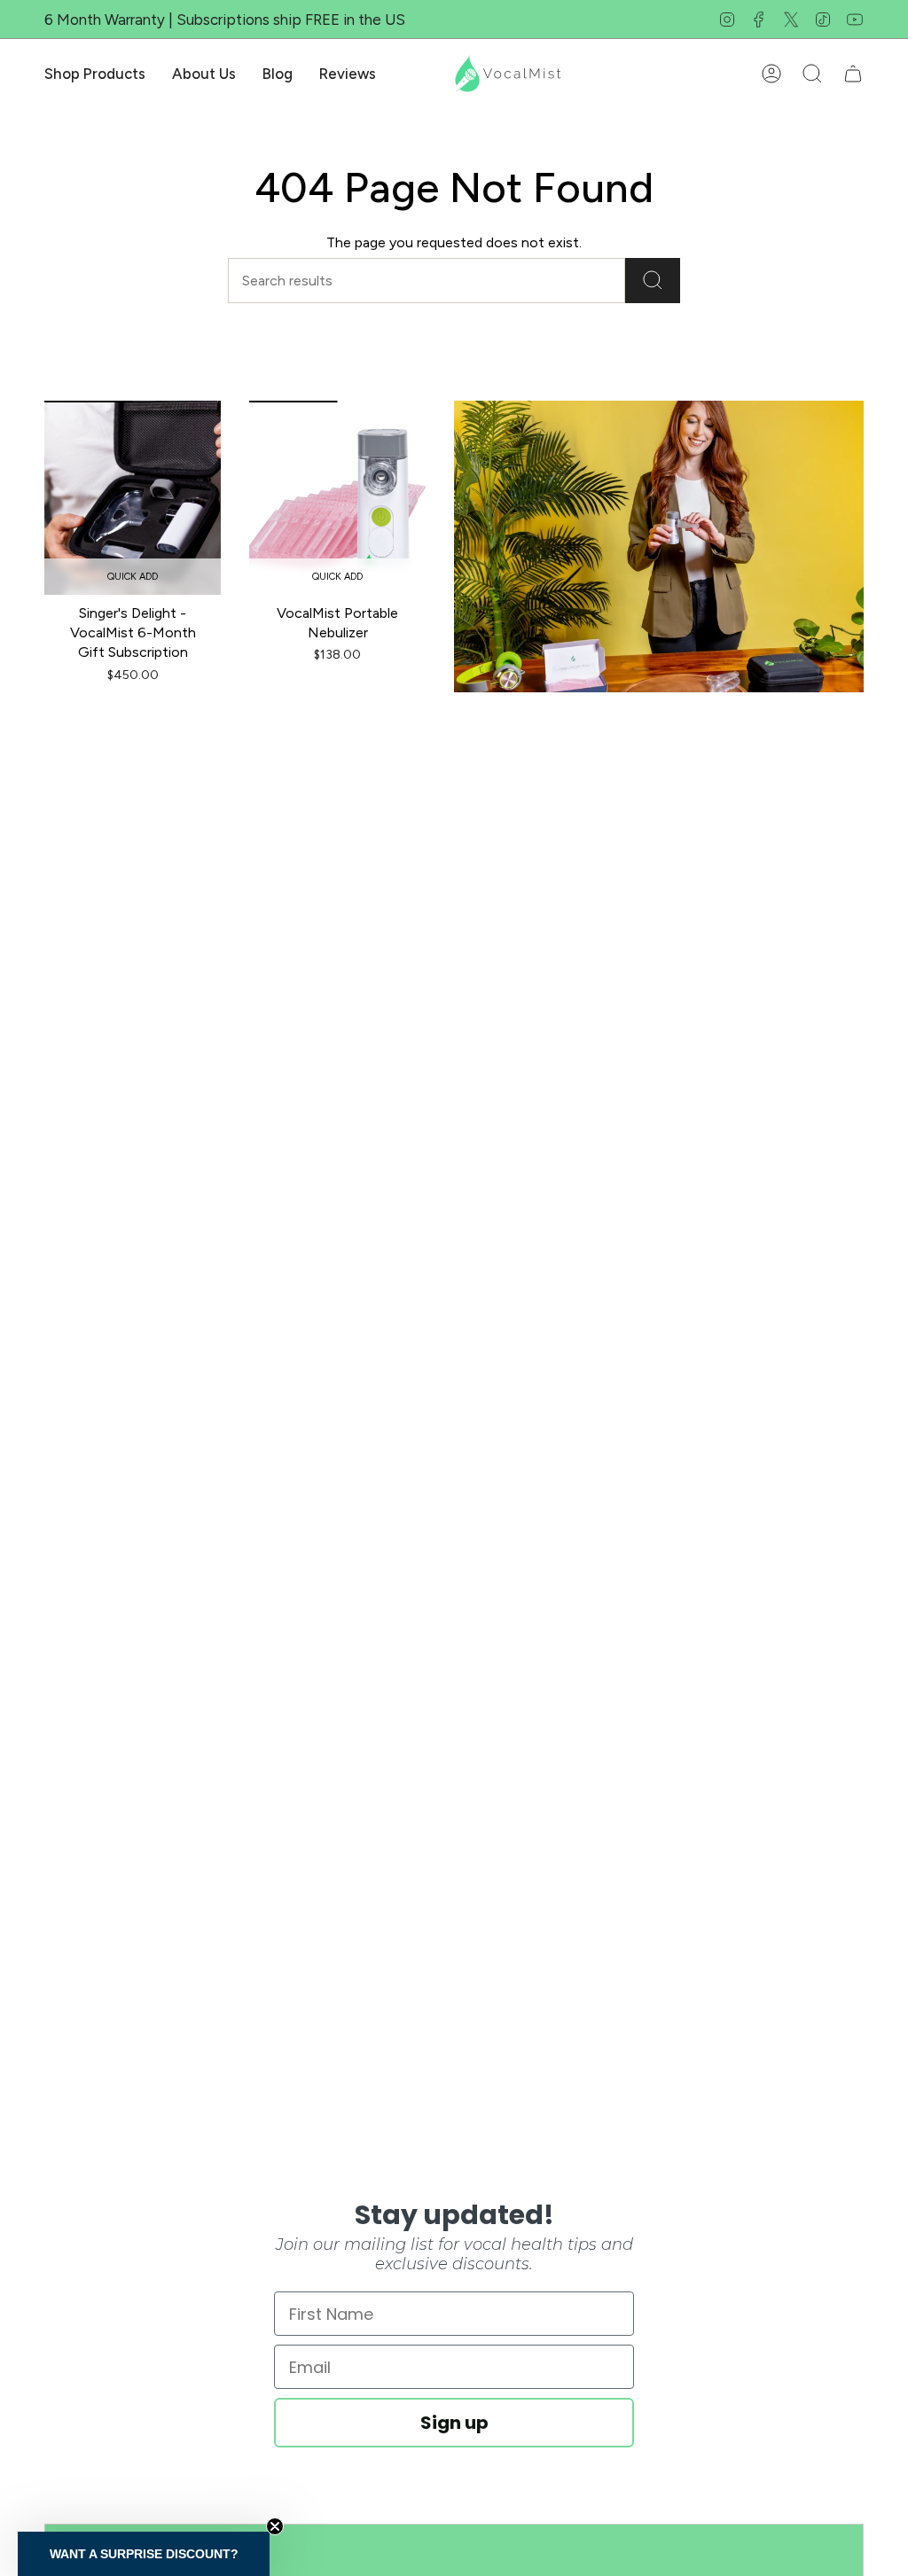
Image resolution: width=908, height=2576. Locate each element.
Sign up (454, 2423)
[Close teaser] (275, 2526)
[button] (95, 74)
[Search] (653, 281)
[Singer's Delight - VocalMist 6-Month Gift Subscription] (133, 498)
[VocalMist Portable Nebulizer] (337, 498)
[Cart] (853, 74)
